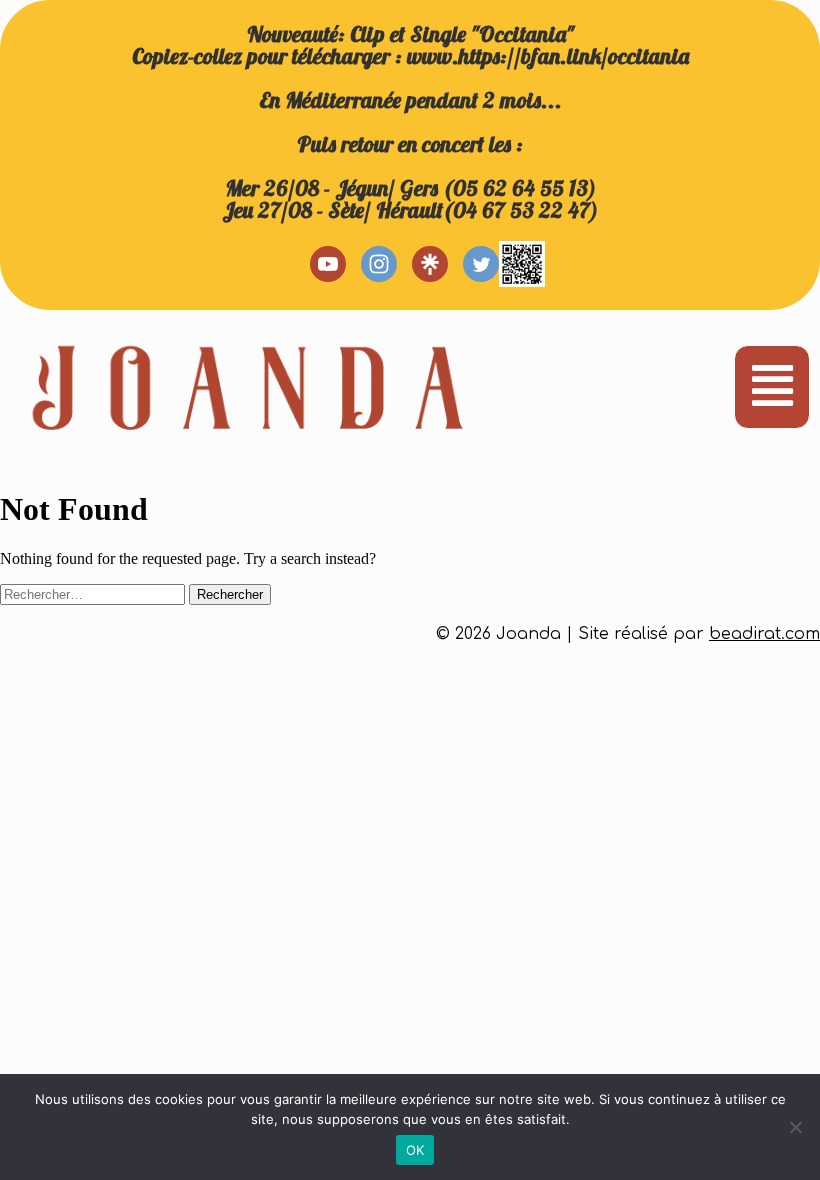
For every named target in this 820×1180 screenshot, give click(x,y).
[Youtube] (328, 264)
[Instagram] (379, 264)
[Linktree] (430, 264)
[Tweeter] (481, 264)
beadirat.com (764, 634)
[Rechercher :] (94, 593)
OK (415, 1150)
